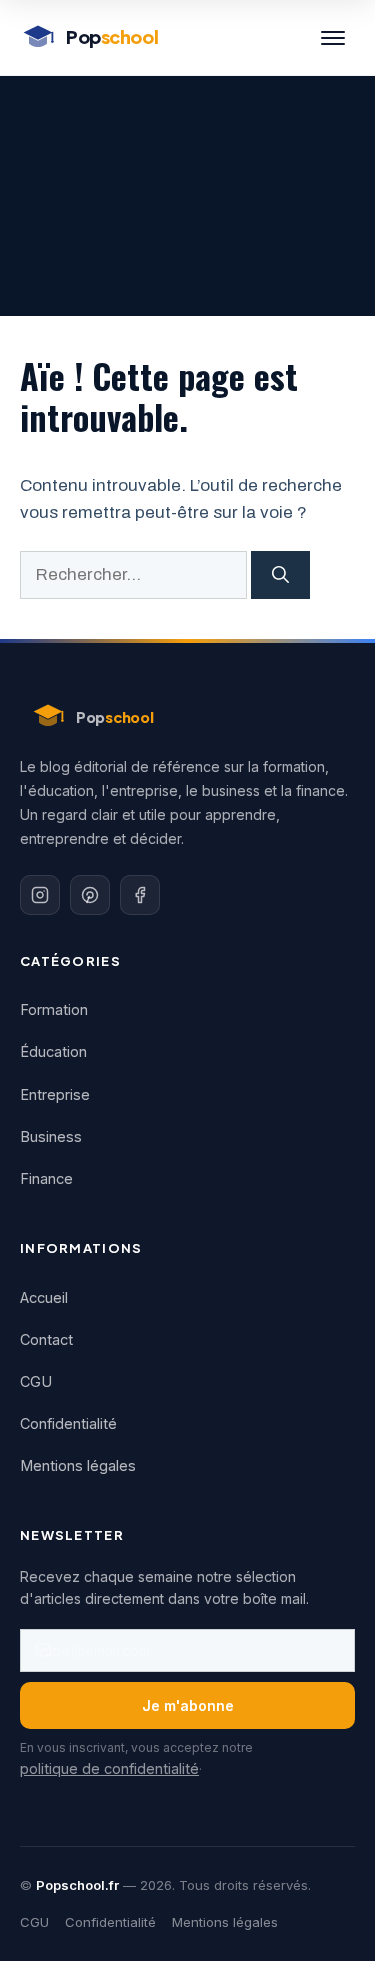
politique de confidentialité (109, 1768)
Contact (46, 1339)
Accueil (44, 1297)
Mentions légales (78, 1465)
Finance (46, 1178)
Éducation (53, 1051)
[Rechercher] (280, 575)
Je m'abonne (188, 1705)
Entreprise (55, 1094)
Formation (54, 1009)
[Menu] (333, 38)
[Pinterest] (90, 895)
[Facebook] (140, 895)
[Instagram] (40, 895)
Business (51, 1136)
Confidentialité (68, 1423)
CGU (36, 1381)
